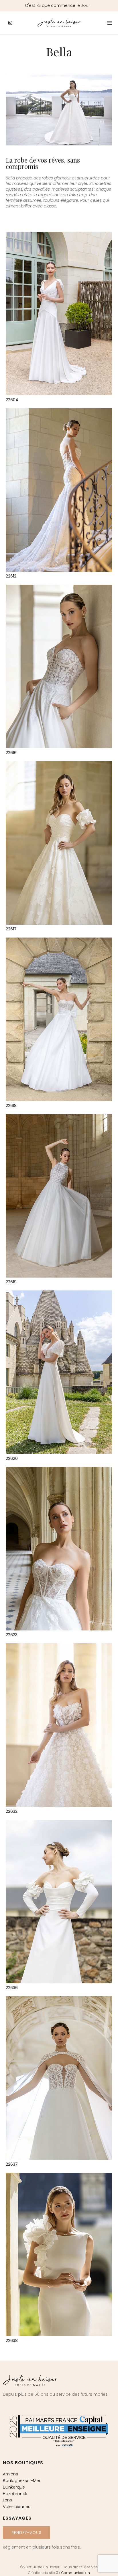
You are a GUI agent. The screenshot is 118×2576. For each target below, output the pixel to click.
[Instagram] (10, 23)
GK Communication (73, 2573)
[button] (26, 2533)
